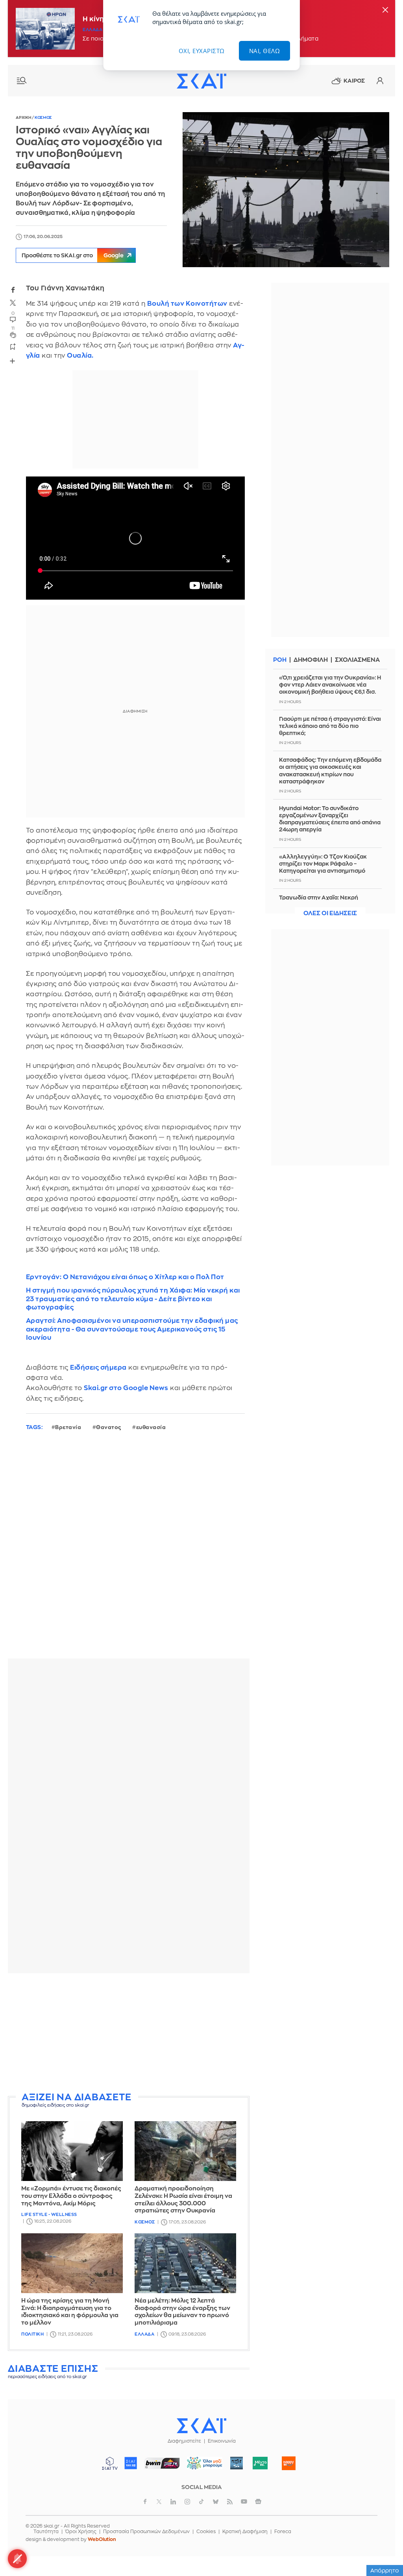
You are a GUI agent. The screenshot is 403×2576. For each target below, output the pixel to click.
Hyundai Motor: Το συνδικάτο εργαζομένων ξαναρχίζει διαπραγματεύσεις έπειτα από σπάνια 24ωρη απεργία (330, 819)
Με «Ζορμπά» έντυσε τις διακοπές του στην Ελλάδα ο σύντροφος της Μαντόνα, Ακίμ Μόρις (71, 2196)
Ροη (280, 660)
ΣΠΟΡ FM (162, 2463)
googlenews (258, 2502)
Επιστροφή (383, 2548)
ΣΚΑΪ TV (110, 2463)
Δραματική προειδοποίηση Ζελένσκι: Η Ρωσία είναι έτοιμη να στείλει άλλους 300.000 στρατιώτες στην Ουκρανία (183, 2200)
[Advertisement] (129, 2034)
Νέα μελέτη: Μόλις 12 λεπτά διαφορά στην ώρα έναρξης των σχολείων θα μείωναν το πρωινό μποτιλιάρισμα (182, 2312)
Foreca (283, 2532)
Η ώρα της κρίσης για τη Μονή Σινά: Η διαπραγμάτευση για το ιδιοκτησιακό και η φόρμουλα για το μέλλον (70, 2312)
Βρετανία (68, 1427)
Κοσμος (43, 118)
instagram (187, 2502)
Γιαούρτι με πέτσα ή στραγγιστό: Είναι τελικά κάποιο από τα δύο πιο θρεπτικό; (330, 726)
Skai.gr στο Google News (126, 1388)
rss (230, 2502)
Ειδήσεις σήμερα (98, 1367)
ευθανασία (151, 1427)
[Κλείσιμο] (385, 10)
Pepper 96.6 (237, 2463)
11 (13, 328)
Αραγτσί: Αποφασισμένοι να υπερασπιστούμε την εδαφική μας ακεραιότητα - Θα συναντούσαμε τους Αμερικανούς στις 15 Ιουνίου (132, 1329)
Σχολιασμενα (357, 660)
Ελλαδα (92, 30)
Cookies (206, 2532)
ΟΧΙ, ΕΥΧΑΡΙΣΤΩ (202, 51)
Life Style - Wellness (49, 2215)
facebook (13, 290)
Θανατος (109, 1427)
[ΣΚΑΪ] (201, 81)
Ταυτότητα (46, 2532)
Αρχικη (24, 118)
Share (13, 361)
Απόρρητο (385, 2570)
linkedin (173, 2502)
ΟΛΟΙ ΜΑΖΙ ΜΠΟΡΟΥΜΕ (202, 2467)
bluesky (216, 2502)
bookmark (13, 346)
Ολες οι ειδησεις (330, 913)
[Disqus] (129, 1551)
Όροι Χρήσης (81, 2532)
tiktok (201, 2502)
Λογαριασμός (380, 81)
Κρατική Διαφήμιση (245, 2532)
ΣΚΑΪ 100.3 (131, 2463)
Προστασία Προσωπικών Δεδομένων (146, 2532)
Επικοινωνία (222, 2441)
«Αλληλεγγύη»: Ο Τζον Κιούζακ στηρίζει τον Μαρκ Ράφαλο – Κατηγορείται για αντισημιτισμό (323, 864)
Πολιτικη (32, 2334)
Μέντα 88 (260, 2463)
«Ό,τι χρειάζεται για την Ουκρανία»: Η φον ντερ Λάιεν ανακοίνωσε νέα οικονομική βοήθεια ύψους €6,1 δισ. (330, 685)
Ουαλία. (80, 355)
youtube (244, 2502)
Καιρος (354, 81)
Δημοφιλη (311, 660)
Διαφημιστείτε (184, 2441)
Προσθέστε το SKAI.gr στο (73, 255)
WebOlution (102, 2539)
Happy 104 (289, 2463)
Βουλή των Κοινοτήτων (187, 304)
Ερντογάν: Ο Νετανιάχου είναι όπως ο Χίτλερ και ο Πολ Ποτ (125, 1277)
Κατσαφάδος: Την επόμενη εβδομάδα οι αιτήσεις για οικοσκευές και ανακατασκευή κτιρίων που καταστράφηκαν (330, 771)
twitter (13, 303)
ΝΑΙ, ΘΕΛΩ (265, 51)
